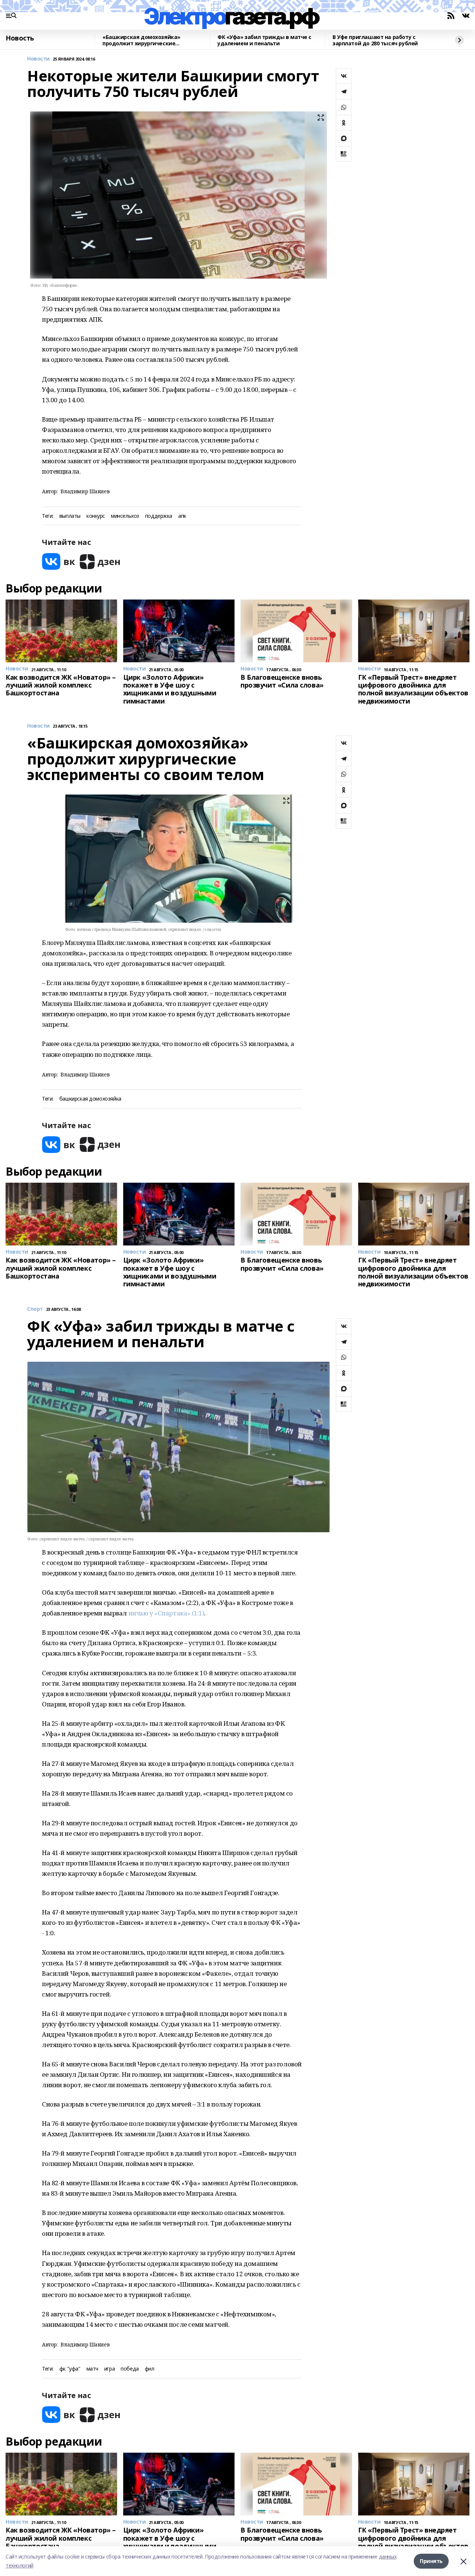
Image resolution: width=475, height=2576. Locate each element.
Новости (38, 59)
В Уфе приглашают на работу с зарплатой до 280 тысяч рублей (375, 40)
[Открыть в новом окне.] (59, 561)
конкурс (96, 516)
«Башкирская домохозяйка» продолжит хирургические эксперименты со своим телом (145, 40)
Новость (20, 38)
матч (92, 2369)
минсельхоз (125, 516)
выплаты (70, 516)
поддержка (159, 516)
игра (109, 2369)
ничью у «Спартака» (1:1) (166, 1613)
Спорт (35, 1309)
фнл (150, 2369)
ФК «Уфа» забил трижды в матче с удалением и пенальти (264, 40)
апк (182, 516)
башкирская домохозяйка (90, 1099)
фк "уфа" (70, 2369)
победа (130, 2369)
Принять (431, 2561)
